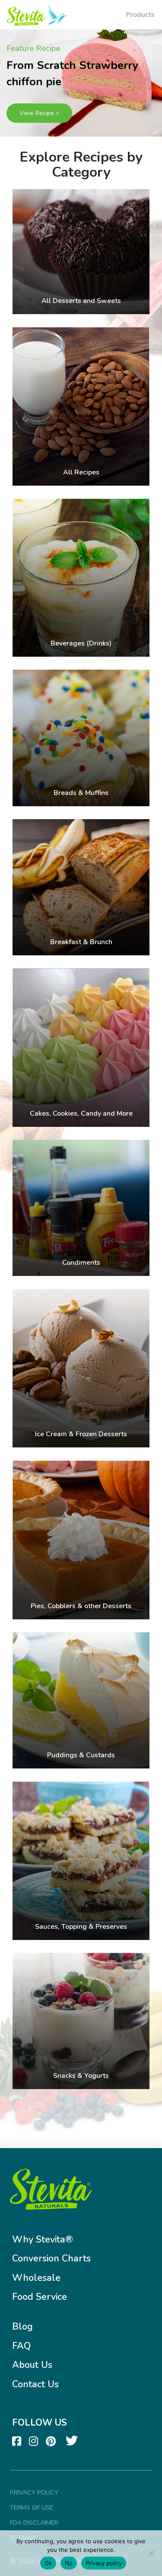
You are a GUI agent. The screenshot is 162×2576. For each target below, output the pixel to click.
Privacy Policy (34, 2492)
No (69, 2563)
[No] (151, 2553)
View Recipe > (39, 113)
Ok (48, 2563)
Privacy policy (104, 2563)
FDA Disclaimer (34, 2523)
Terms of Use (32, 2507)
